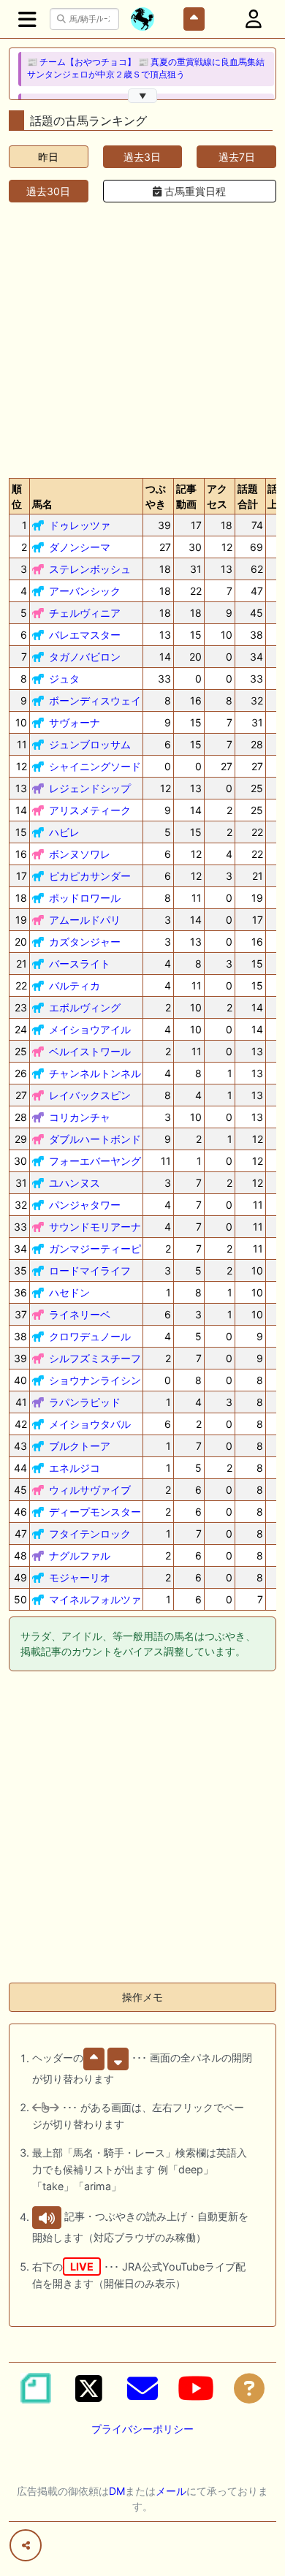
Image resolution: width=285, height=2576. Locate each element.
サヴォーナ (75, 722)
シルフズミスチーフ (95, 1358)
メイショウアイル (90, 1029)
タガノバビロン (85, 657)
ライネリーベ (80, 1314)
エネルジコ (75, 1468)
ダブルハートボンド (95, 1139)
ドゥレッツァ (80, 525)
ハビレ (64, 832)
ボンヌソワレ (80, 854)
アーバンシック (85, 591)
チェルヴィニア (85, 613)
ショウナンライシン (95, 1380)
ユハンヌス (75, 1183)
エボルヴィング (85, 1007)
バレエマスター (85, 635)
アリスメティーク (90, 810)
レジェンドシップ (90, 788)
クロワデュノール (90, 1336)
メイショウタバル (90, 1424)
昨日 (48, 157)
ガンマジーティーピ (95, 1249)
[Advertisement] (142, 337)
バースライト (80, 964)
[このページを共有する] (26, 2545)
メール (171, 2491)
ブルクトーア (80, 1446)
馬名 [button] (42, 504)
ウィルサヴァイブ (90, 1490)
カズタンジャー (85, 942)
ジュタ (64, 679)
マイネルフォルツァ (95, 1599)
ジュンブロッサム (90, 744)
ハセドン (69, 1292)
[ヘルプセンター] (249, 2388)
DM (117, 2491)
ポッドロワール (85, 898)
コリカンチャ (80, 1117)
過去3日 (142, 157)
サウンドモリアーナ (95, 1227)
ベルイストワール (90, 1051)
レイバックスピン (90, 1095)
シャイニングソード (95, 766)
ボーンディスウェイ (95, 700)
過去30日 (48, 191)
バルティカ (75, 985)
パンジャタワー (85, 1205)
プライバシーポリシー (142, 2429)
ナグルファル (80, 1555)
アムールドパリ (85, 920)
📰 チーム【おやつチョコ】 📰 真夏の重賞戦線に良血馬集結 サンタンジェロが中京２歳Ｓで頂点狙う (146, 68)
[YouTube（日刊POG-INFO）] (196, 2388)
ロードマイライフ (90, 1270)
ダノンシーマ (80, 547)
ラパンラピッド (85, 1402)
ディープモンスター (95, 1512)
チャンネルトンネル (95, 1073)
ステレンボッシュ (90, 569)
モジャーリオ (80, 1577)
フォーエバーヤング (95, 1161)
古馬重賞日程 (194, 191)
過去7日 (237, 157)
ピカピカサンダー (90, 876)
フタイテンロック (90, 1534)
